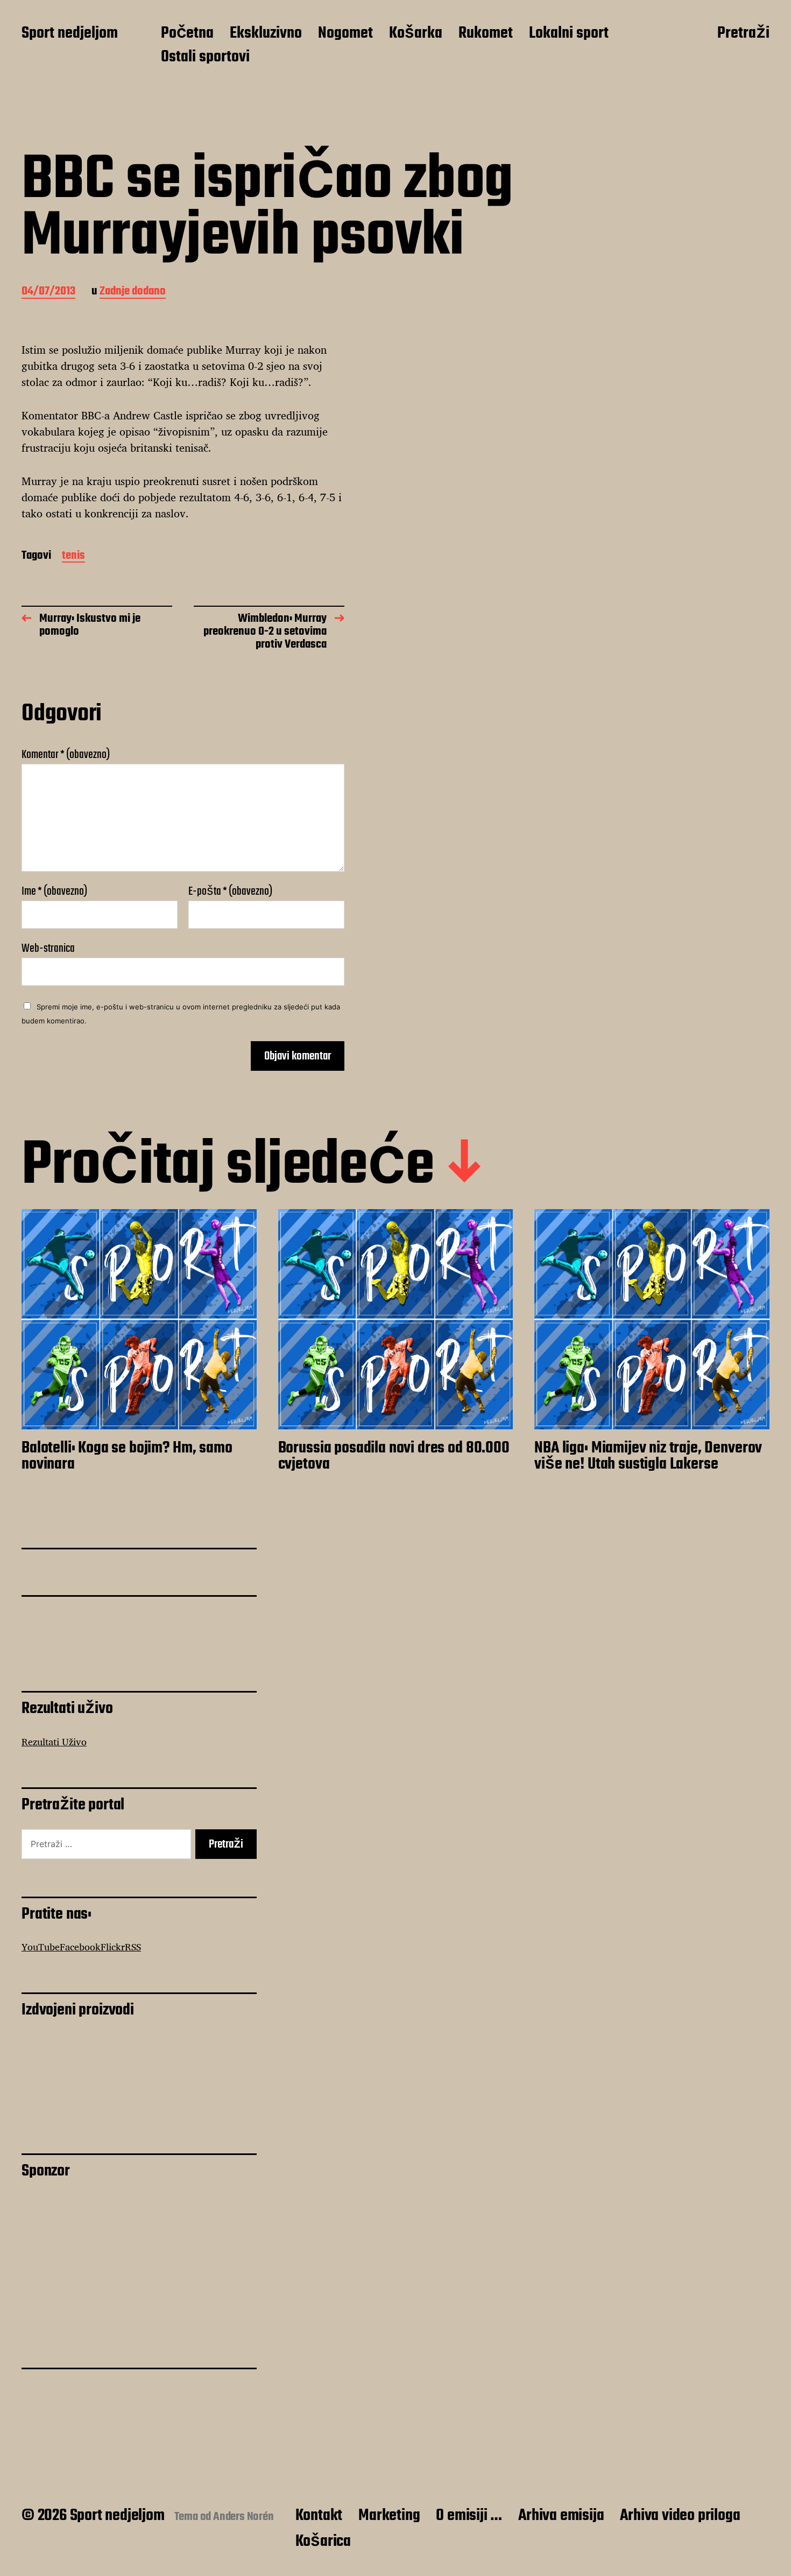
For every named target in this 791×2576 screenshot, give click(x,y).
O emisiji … (469, 2516)
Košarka (416, 34)
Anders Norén (243, 2517)
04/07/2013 (48, 292)
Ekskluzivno (266, 34)
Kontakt (319, 2516)
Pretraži (743, 34)
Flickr (113, 1947)
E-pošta (230, 892)
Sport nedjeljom (70, 34)
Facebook (80, 1947)
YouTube (41, 1947)
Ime (54, 892)
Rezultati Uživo (54, 1742)
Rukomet (486, 34)
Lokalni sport (569, 34)
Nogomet (345, 34)
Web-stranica (48, 947)
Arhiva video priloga (680, 2516)
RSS (133, 1947)
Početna (187, 34)
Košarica (323, 2542)
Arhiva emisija (561, 2516)
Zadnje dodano (133, 292)
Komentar (66, 755)
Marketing (389, 2516)
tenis (73, 556)
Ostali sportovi (205, 58)
